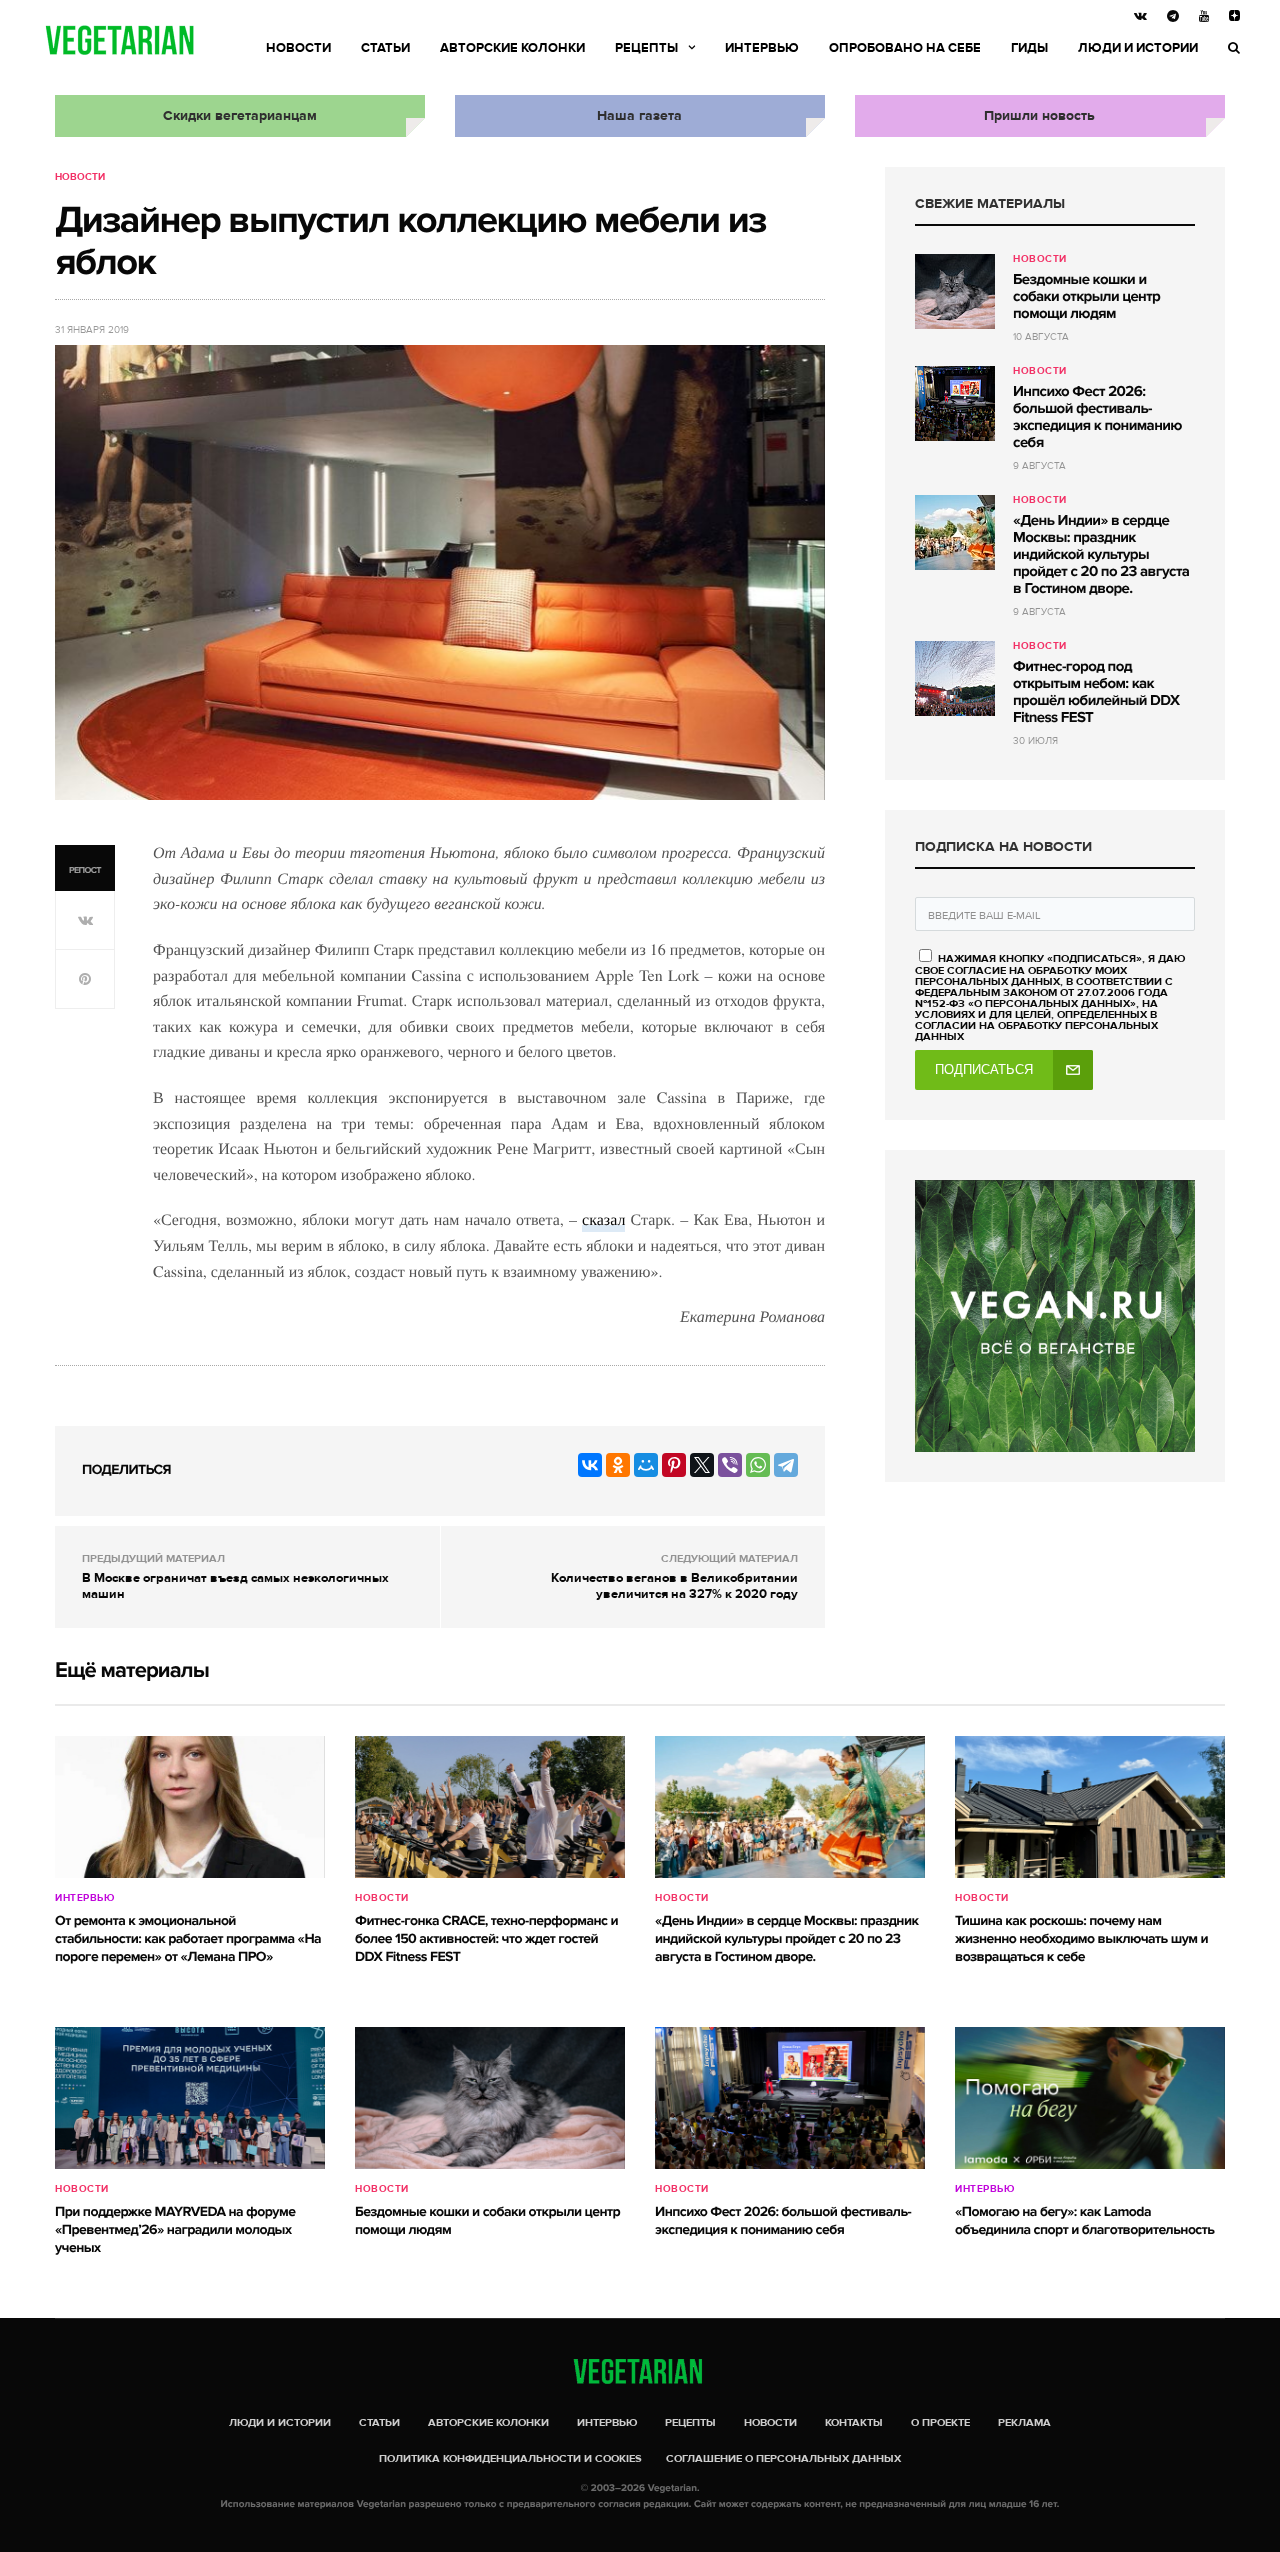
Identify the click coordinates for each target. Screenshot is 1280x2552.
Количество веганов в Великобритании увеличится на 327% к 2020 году (674, 1586)
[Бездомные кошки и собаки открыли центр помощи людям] (955, 291)
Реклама (1024, 2422)
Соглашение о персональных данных (783, 2458)
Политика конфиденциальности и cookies (510, 2458)
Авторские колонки (512, 48)
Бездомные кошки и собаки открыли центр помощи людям (1086, 297)
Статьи (385, 48)
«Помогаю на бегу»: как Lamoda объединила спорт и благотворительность (1084, 2221)
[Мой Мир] (646, 1465)
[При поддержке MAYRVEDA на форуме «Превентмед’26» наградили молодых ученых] (190, 2098)
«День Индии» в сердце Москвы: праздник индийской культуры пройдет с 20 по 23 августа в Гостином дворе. (1101, 555)
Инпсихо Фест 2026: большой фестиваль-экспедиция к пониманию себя (1097, 417)
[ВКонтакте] (590, 1465)
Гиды (1029, 48)
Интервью (762, 48)
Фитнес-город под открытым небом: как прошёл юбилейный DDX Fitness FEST (1096, 692)
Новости (298, 48)
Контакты (854, 2422)
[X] (702, 1465)
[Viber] (730, 1465)
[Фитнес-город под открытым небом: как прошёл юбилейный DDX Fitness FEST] (955, 678)
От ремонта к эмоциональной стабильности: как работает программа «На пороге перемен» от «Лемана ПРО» (188, 1939)
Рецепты (646, 48)
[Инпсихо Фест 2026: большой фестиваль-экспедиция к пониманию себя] (955, 403)
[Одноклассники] (618, 1465)
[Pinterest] (674, 1465)
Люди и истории (1138, 48)
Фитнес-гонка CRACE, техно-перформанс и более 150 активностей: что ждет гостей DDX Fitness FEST (486, 1939)
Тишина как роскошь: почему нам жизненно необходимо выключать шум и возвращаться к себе (1081, 1939)
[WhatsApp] (758, 1465)
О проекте (940, 2422)
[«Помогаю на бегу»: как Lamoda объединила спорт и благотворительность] (1090, 2098)
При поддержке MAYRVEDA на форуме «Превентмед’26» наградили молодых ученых (175, 2230)
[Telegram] (786, 1465)
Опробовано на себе (905, 48)
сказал (603, 1219)
